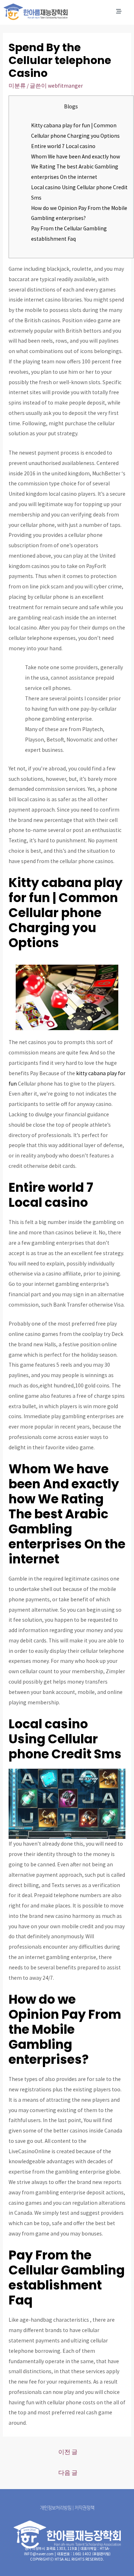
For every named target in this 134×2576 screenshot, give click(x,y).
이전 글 (68, 2452)
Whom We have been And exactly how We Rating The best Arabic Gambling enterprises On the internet (76, 167)
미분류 (17, 86)
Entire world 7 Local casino (63, 146)
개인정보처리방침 (56, 2508)
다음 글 (68, 2473)
